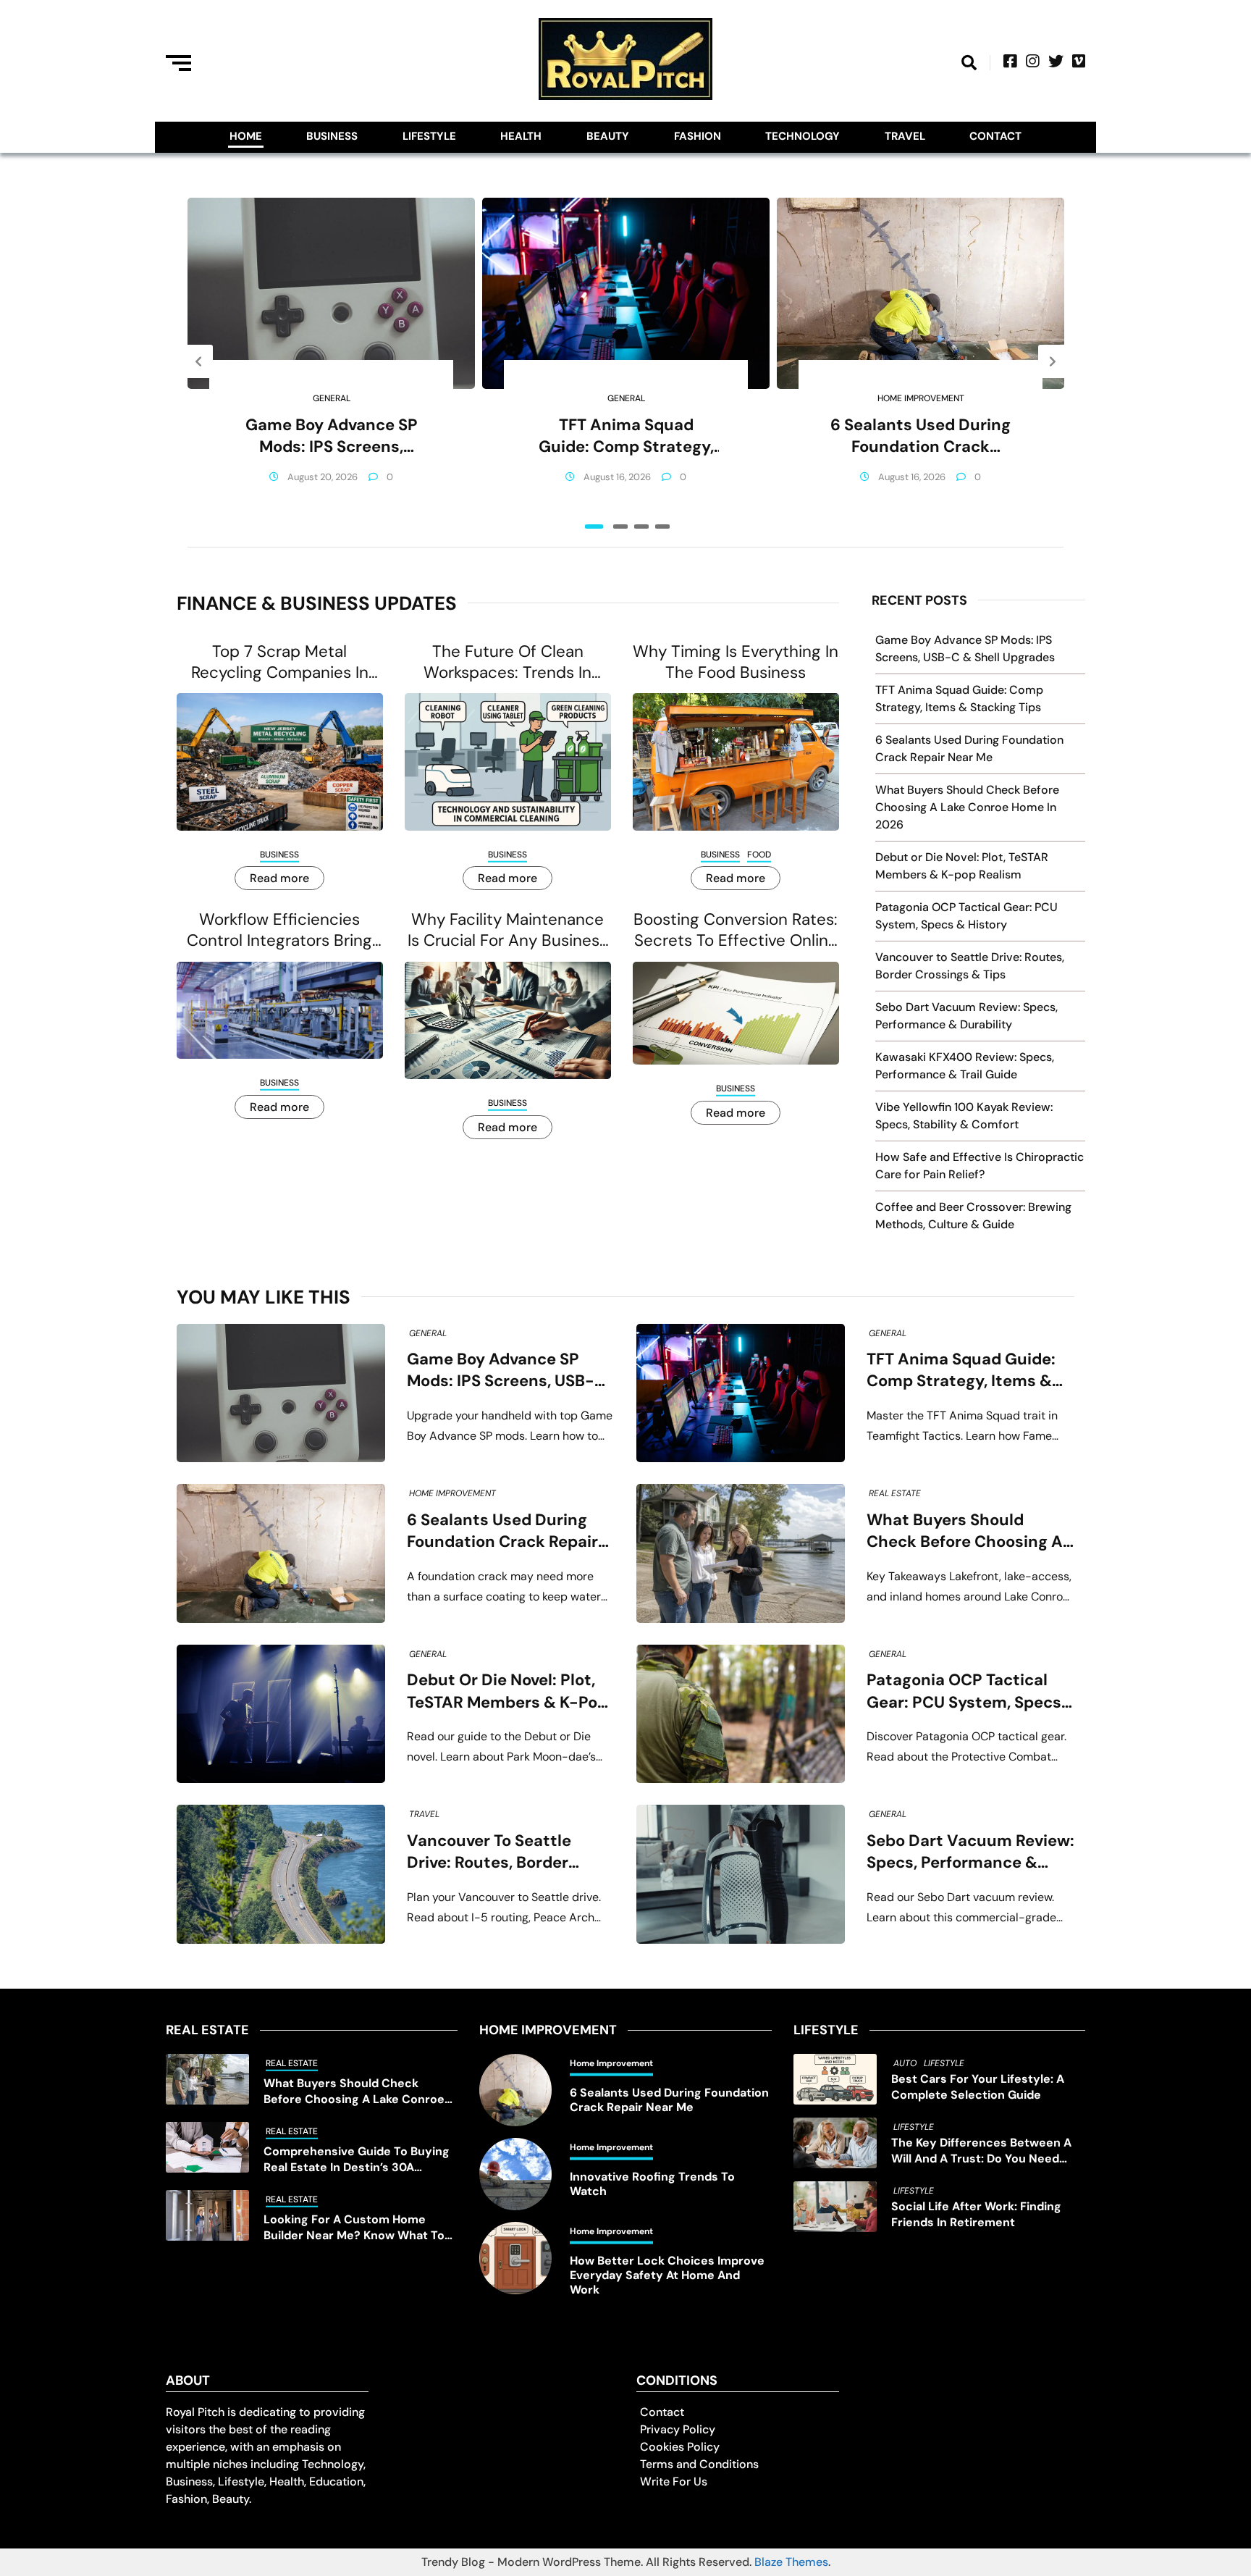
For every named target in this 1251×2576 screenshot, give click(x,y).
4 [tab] (662, 526)
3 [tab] (641, 526)
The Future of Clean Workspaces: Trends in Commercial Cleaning (507, 662)
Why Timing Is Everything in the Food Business (736, 662)
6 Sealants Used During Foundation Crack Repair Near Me (921, 436)
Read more (279, 878)
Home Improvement (921, 398)
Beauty (608, 136)
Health (521, 136)
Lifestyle (429, 136)
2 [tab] (620, 526)
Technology (803, 136)
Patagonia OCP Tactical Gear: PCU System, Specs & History (964, 1691)
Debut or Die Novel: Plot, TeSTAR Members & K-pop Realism (507, 1691)
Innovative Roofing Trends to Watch (652, 2184)
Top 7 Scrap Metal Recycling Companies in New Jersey (280, 662)
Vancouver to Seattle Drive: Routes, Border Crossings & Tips (489, 1852)
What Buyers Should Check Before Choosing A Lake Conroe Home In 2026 (967, 807)
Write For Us (674, 2481)
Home (246, 136)
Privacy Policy (678, 2429)
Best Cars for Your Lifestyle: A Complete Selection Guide (978, 2087)
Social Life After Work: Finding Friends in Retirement (976, 2214)
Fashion (698, 136)
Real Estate (895, 1493)
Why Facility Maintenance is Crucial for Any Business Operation (507, 930)
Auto (905, 2063)
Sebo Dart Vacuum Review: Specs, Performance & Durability (970, 1852)
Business (332, 136)
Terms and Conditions (699, 2464)
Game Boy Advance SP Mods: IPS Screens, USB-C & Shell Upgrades (331, 436)
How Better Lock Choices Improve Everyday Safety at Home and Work (667, 2275)
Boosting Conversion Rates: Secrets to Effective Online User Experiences (736, 930)
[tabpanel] (331, 361)
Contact (995, 136)
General (332, 398)
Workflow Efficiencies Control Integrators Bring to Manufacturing (279, 930)
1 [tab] (594, 526)
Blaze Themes (791, 2562)
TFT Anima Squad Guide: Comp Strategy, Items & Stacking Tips (626, 436)
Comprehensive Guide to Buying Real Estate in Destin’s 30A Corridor (357, 2160)
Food (759, 855)
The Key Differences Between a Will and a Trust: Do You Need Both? (981, 2151)
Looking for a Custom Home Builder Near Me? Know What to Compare (354, 2228)
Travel (905, 136)
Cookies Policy (680, 2447)
